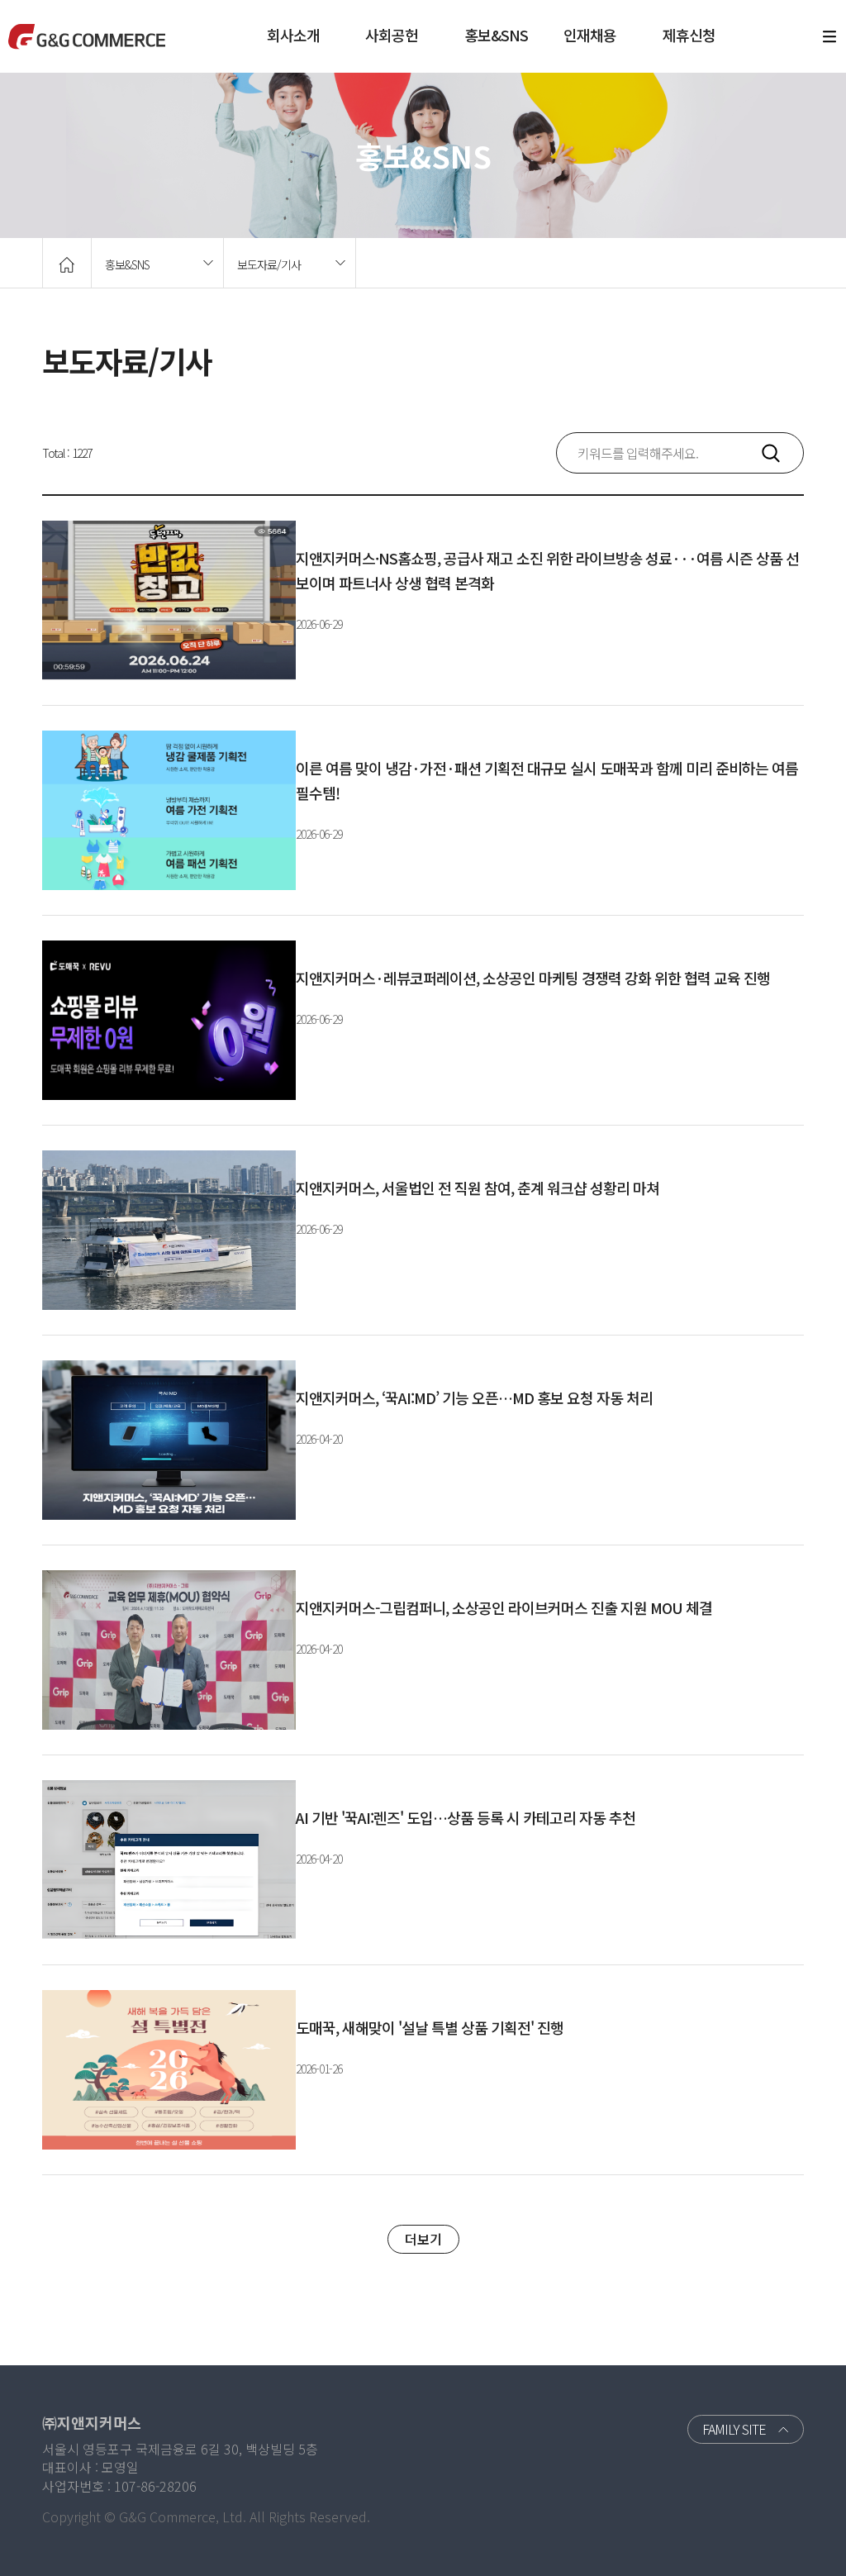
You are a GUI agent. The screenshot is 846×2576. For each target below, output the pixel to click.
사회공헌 (392, 35)
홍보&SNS (496, 35)
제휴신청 (689, 35)
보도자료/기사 (269, 264)
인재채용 (590, 35)
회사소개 (293, 35)
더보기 (423, 2239)
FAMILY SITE (734, 2429)
